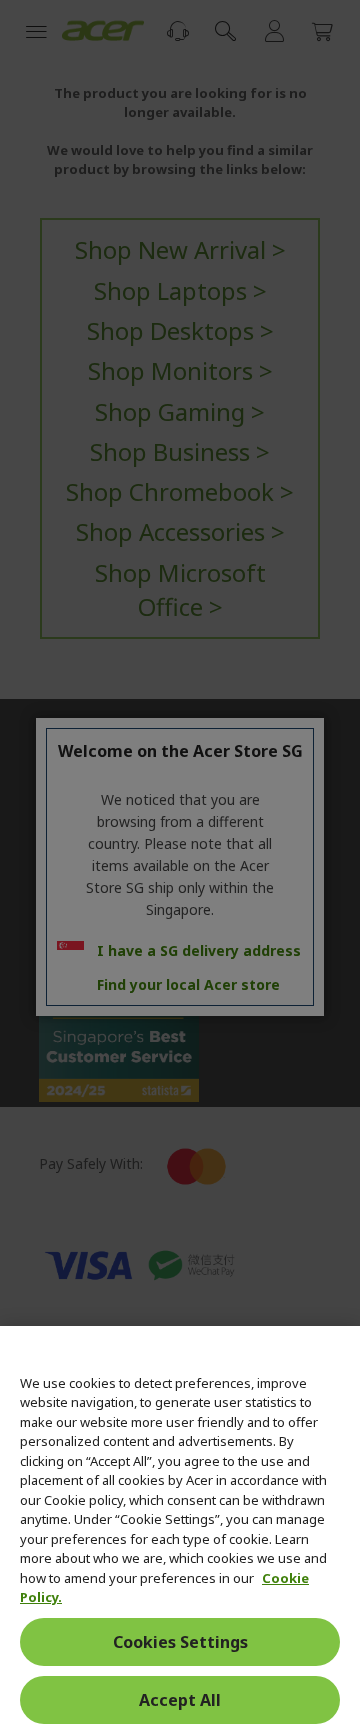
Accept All (180, 1700)
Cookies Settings (180, 1642)
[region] (180, 1530)
